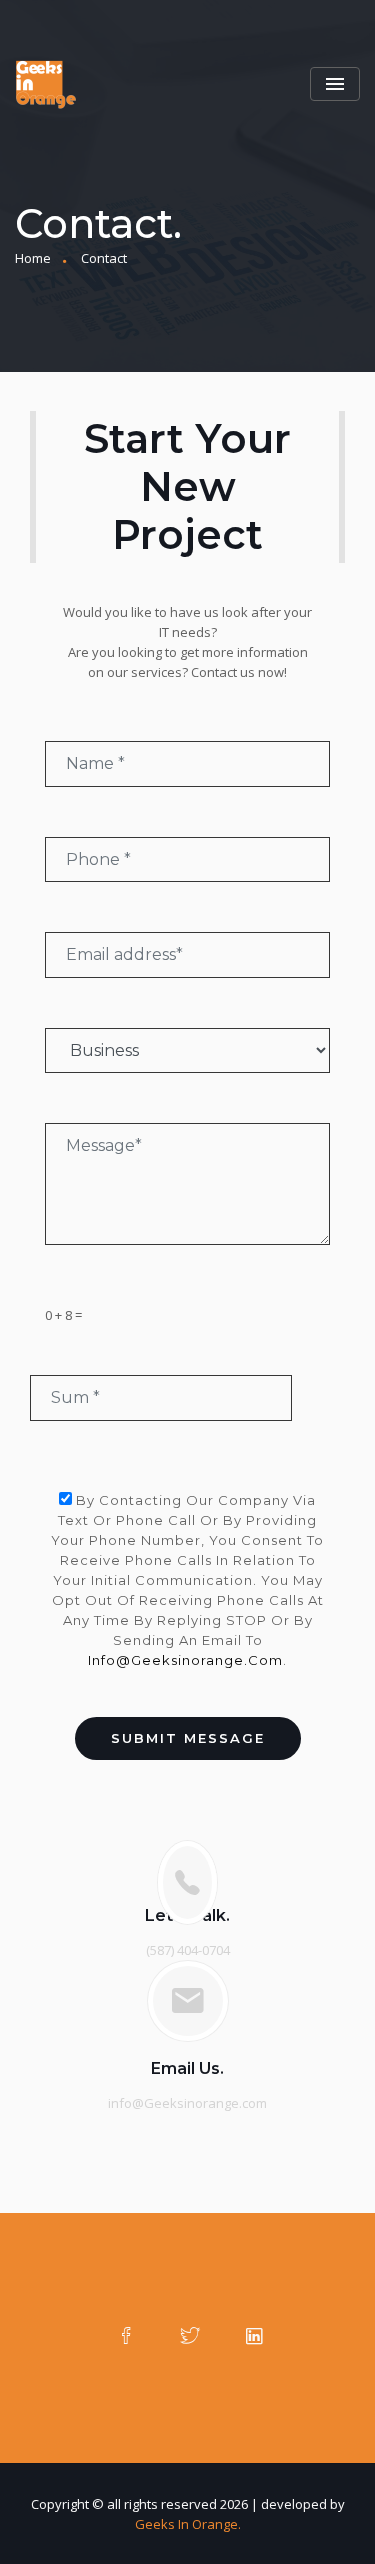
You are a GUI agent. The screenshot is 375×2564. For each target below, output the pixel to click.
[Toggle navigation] (335, 84)
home (33, 258)
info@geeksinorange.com (185, 1660)
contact (104, 258)
